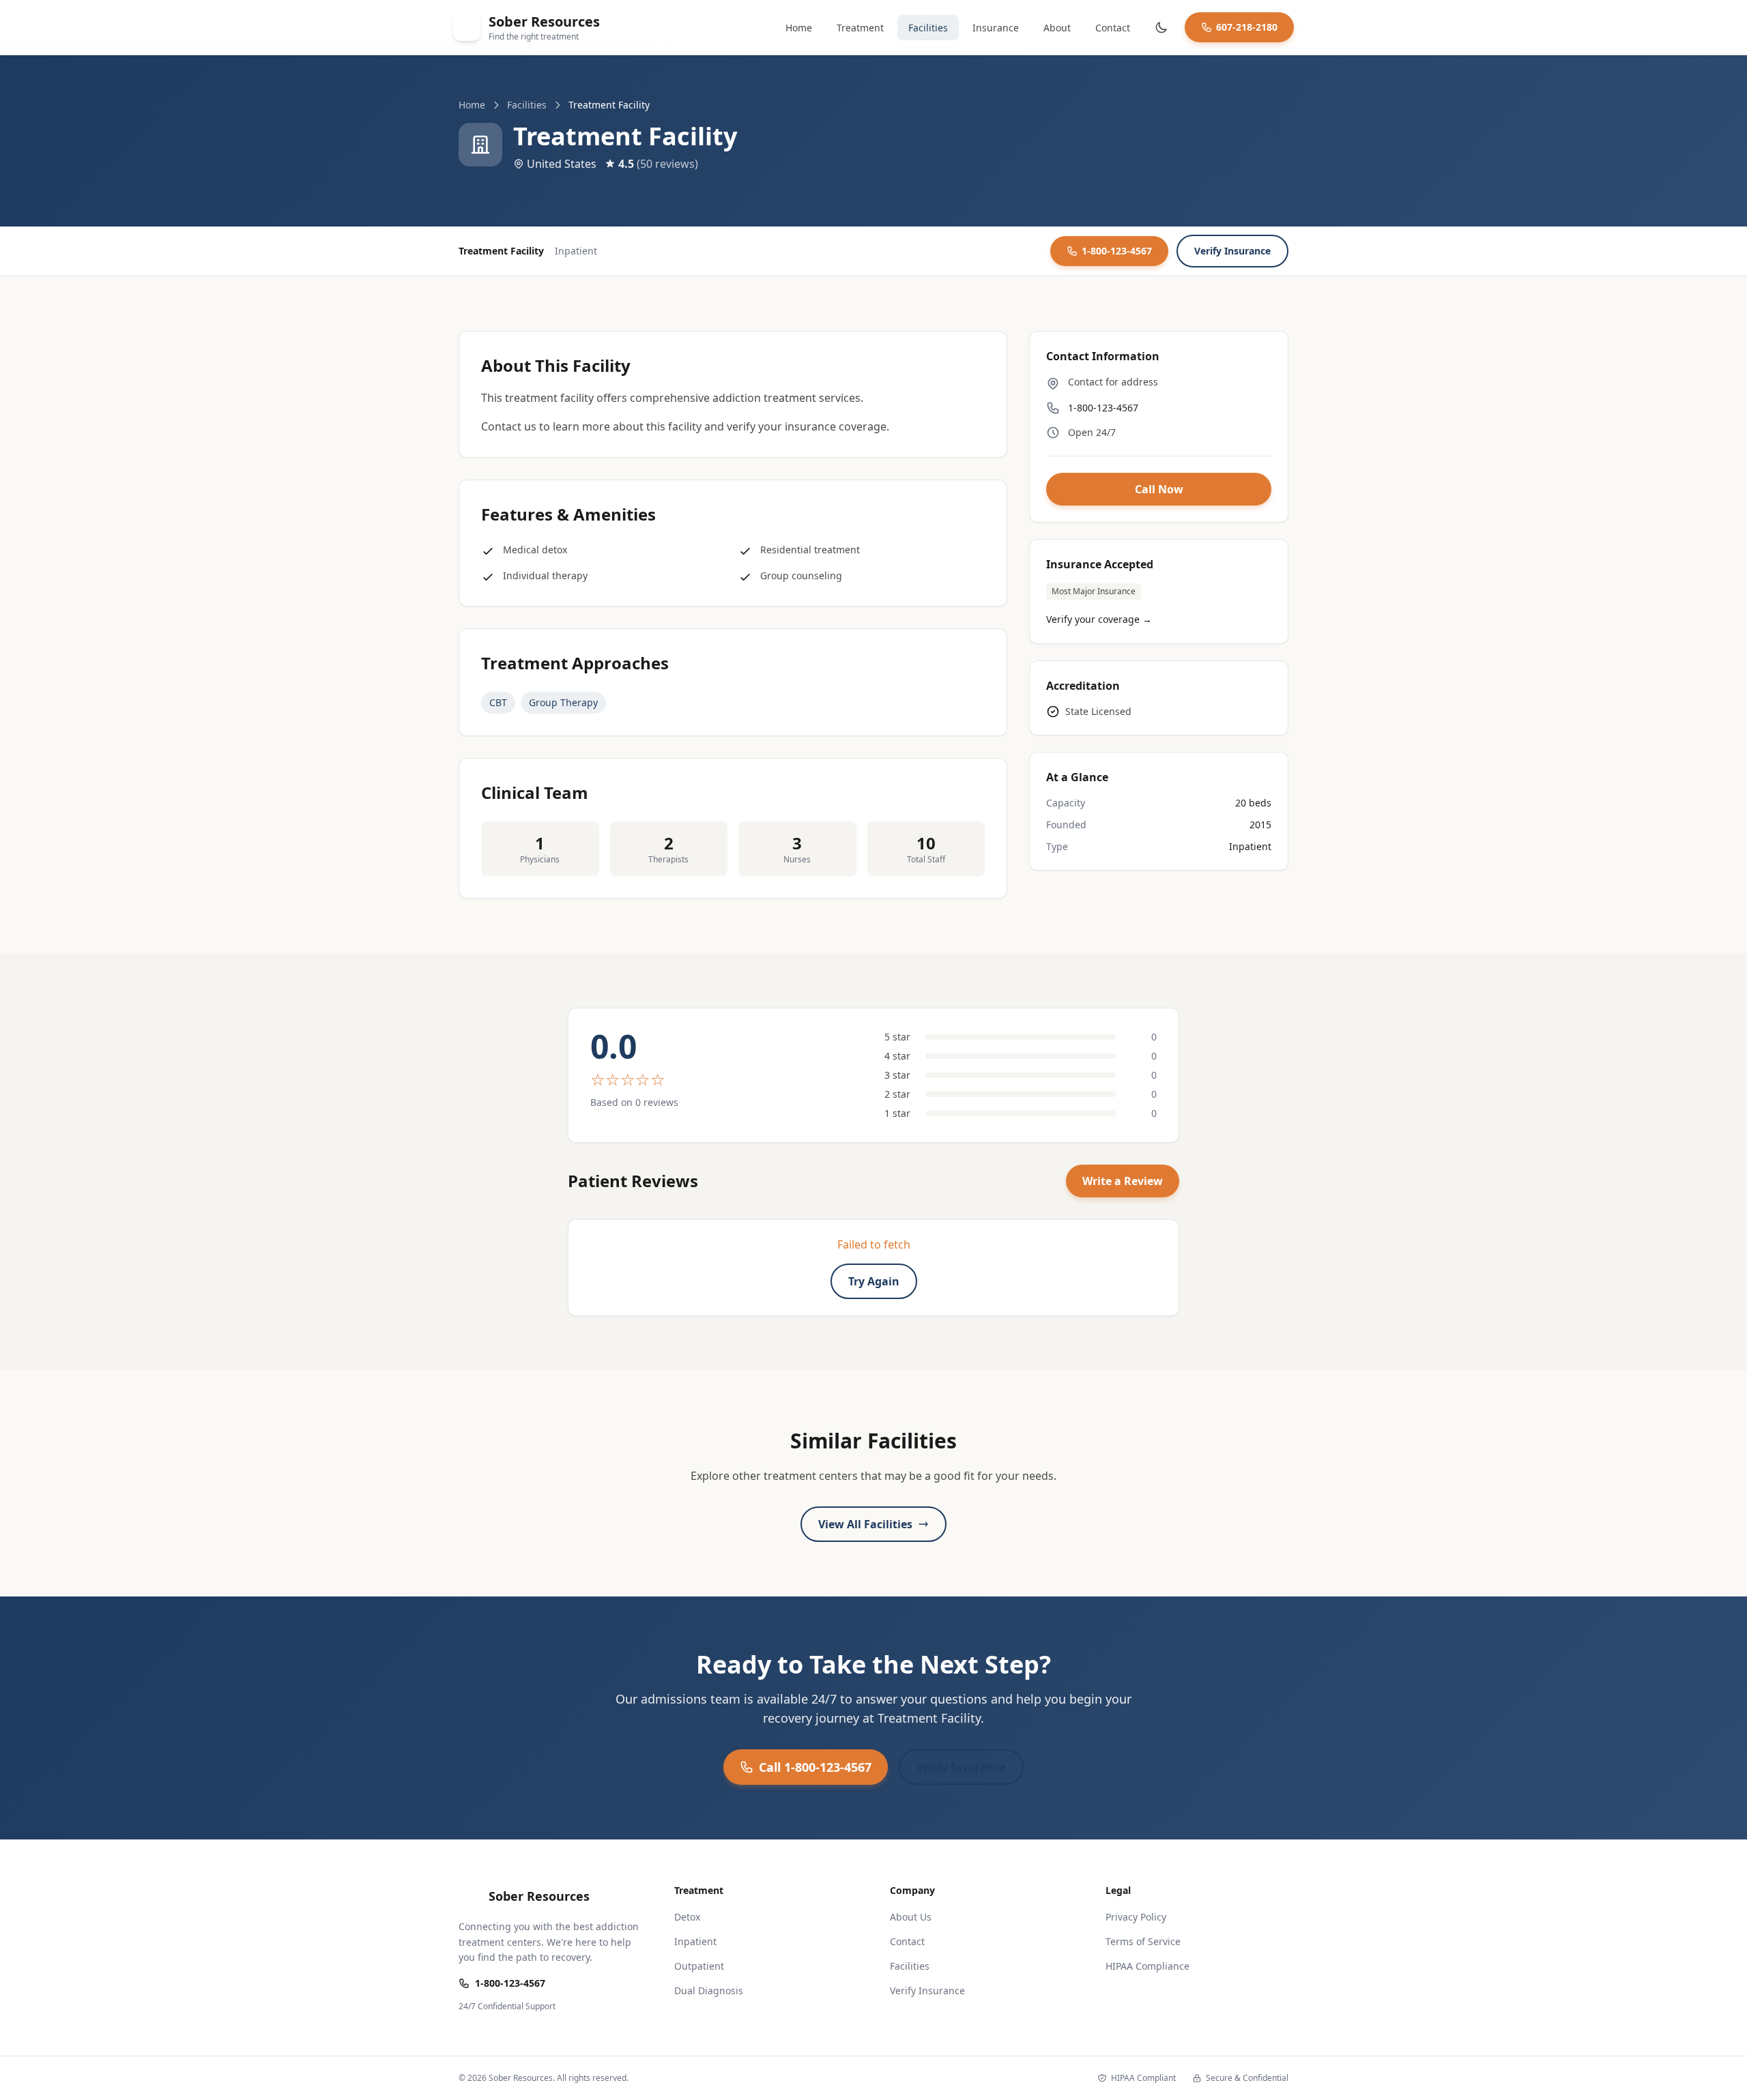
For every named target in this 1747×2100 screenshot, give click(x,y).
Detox (687, 1917)
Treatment (860, 28)
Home (799, 28)
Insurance (996, 28)
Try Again (874, 1281)
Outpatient (699, 1966)
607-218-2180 (1247, 27)
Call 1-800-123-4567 (815, 1767)
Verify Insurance (1232, 251)
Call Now (1159, 489)
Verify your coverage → (1099, 619)
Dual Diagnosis (709, 1990)
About (1057, 28)
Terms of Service (1143, 1941)
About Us (911, 1917)
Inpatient (695, 1941)
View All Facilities (865, 1524)
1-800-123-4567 (1117, 251)
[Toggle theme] (1161, 27)
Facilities (928, 28)
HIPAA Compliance (1147, 1966)
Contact (1113, 28)
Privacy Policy (1136, 1917)
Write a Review (1123, 1181)
